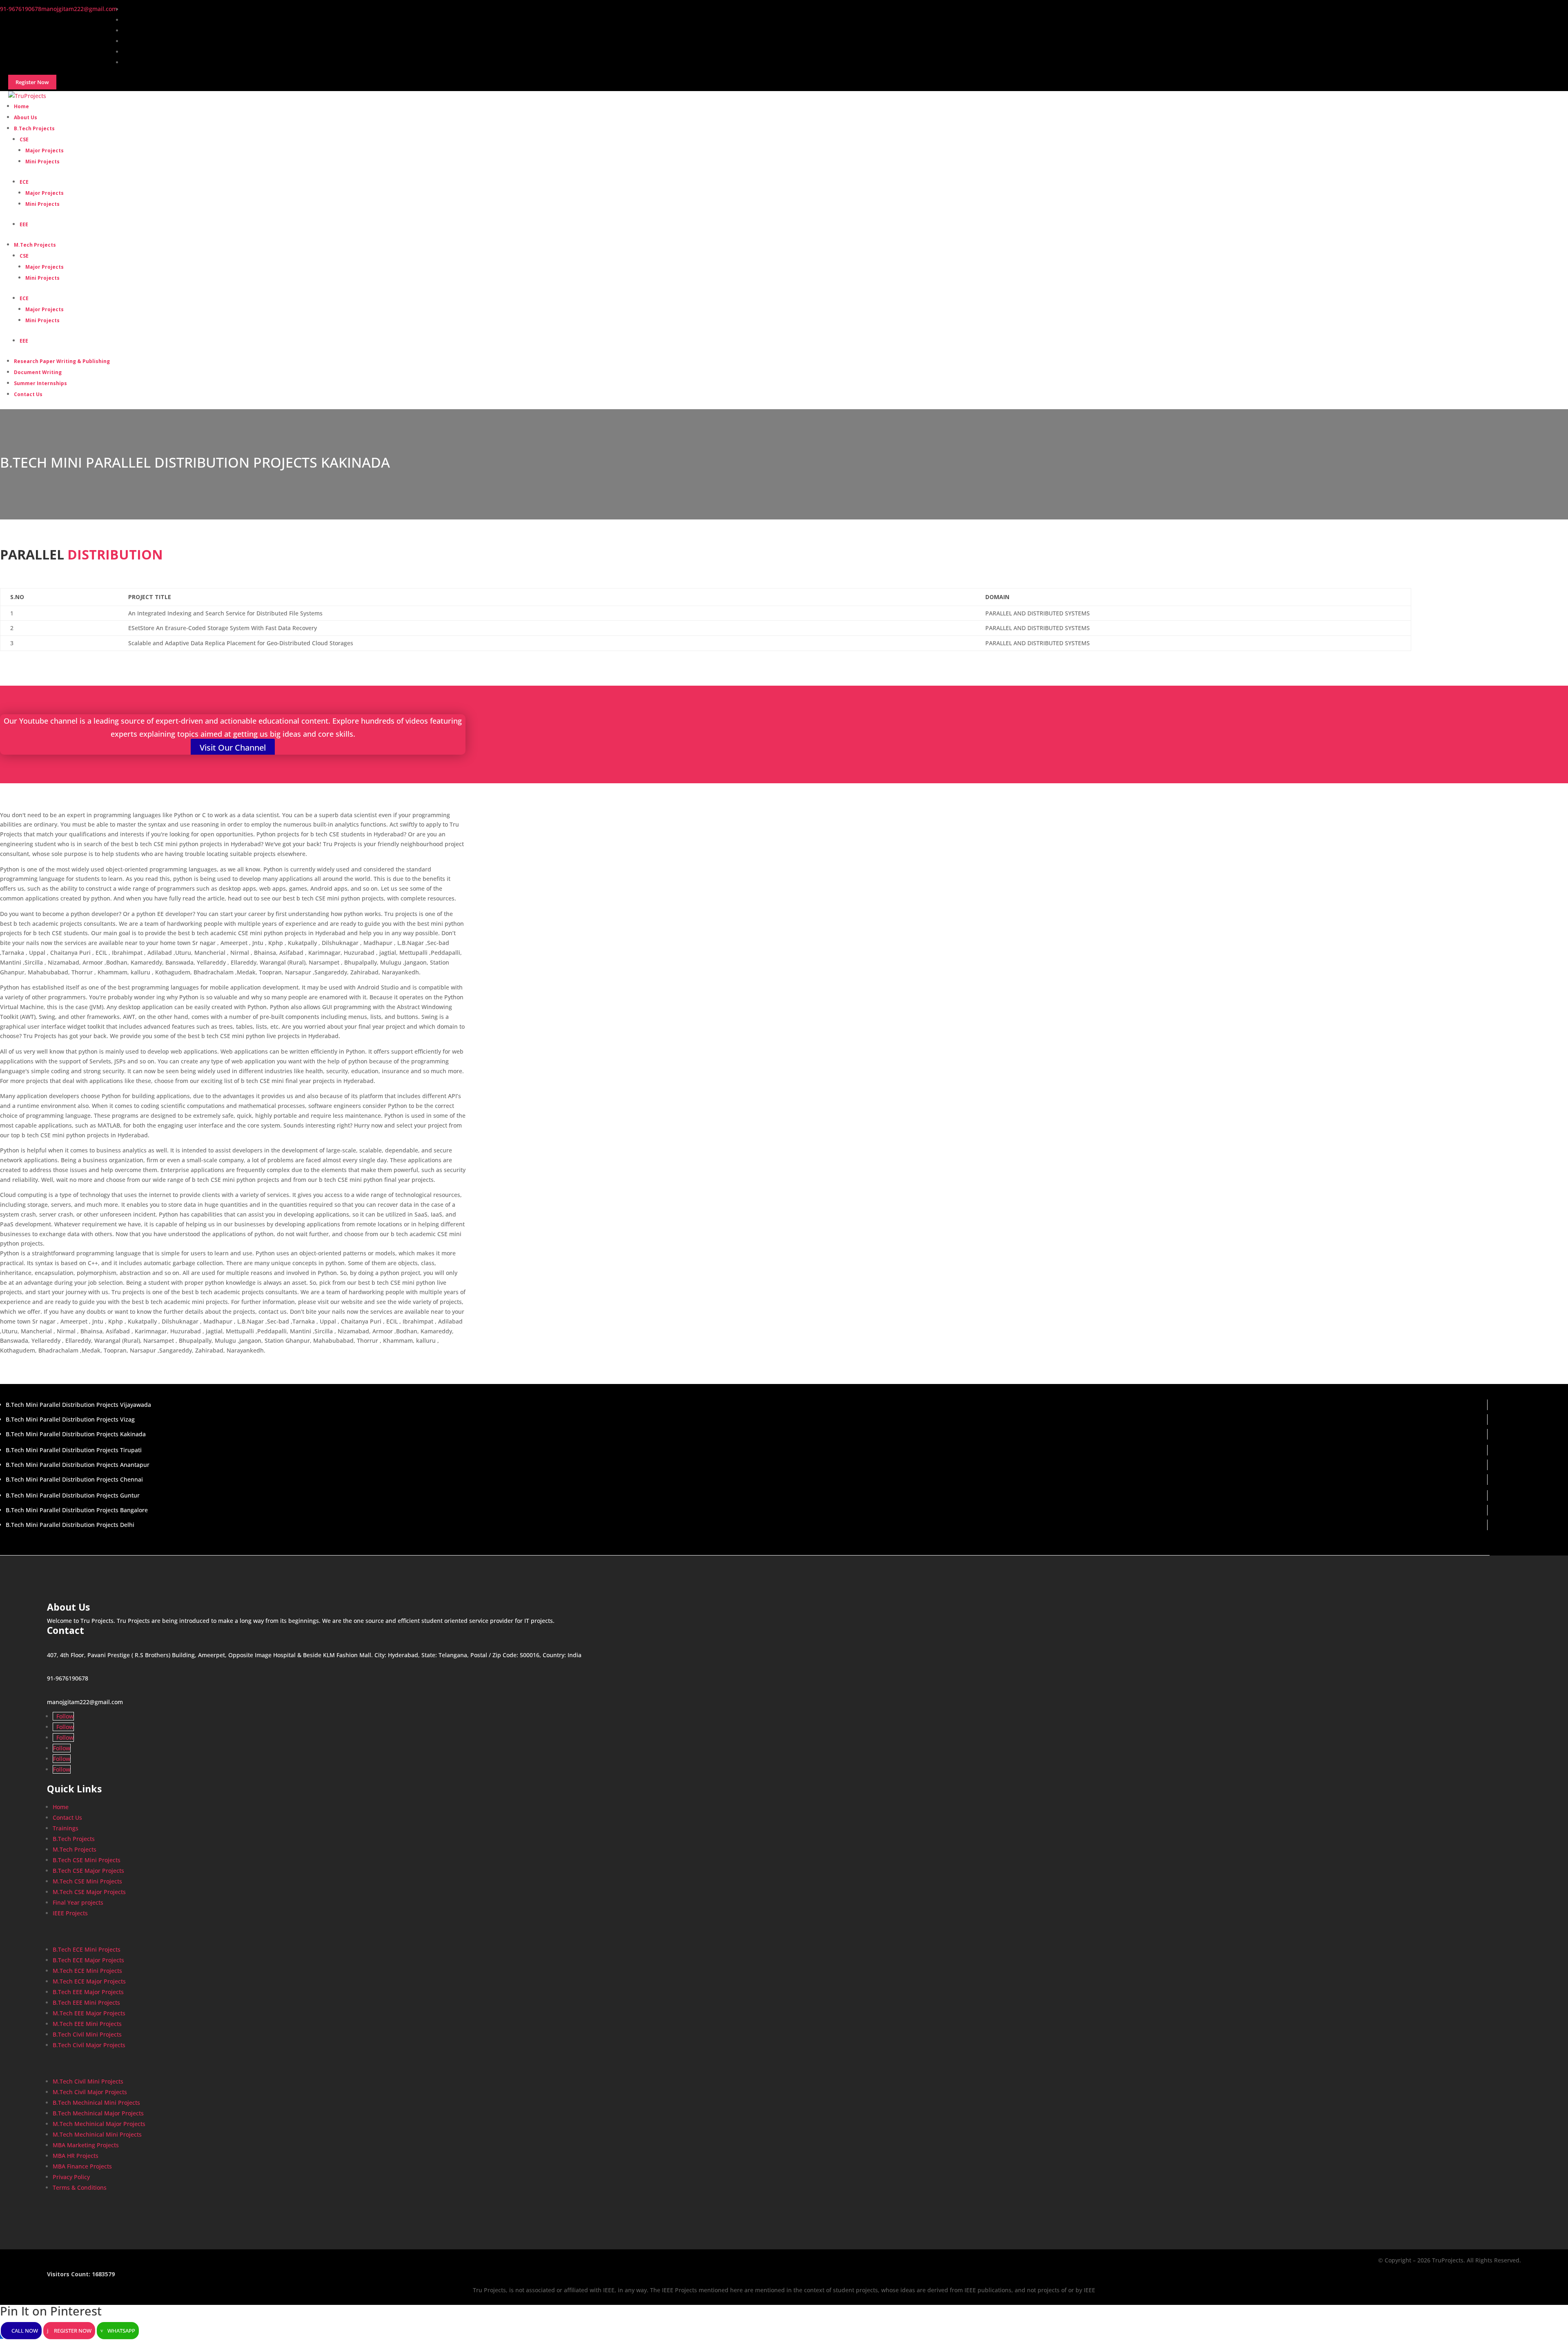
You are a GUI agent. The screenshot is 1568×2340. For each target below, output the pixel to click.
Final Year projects (78, 1902)
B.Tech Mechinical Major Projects (98, 2113)
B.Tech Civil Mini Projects (87, 2034)
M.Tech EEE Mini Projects (87, 2024)
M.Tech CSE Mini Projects (87, 1881)
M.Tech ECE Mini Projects (87, 1971)
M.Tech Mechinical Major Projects (99, 2124)
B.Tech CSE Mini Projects (87, 1860)
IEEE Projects (70, 1913)
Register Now (73, 2331)
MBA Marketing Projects (86, 2145)
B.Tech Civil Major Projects (89, 2045)
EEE (24, 224)
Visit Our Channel (233, 748)
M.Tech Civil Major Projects (90, 2092)
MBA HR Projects (76, 2156)
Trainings (66, 1828)
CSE (24, 139)
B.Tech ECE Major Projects (88, 1960)
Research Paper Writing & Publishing (62, 361)
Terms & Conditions (80, 2187)
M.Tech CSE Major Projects (89, 1892)
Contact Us (28, 394)
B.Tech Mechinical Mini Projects (96, 2103)
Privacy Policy (71, 2177)
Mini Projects (42, 162)
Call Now (25, 2331)
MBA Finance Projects (82, 2166)
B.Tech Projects (34, 128)
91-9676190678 (68, 1678)
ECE (24, 182)
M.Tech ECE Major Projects (89, 1981)
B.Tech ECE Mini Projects (87, 1949)
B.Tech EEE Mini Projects (86, 2002)
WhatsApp (121, 2331)
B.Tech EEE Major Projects (88, 1992)
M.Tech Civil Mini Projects (88, 2081)
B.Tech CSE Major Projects (88, 1871)
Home (61, 1807)
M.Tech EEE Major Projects (89, 2013)
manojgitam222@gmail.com (85, 1702)
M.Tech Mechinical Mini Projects (97, 2134)
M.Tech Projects (35, 245)
